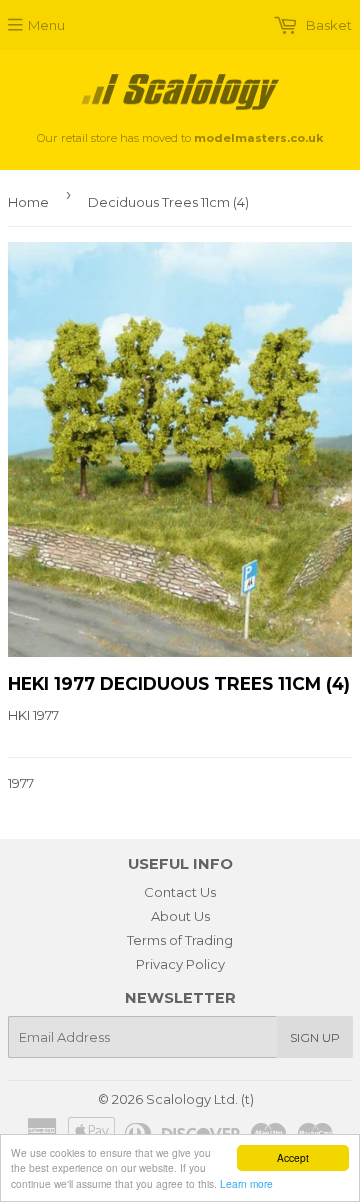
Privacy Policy (180, 964)
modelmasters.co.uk (258, 138)
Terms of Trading (180, 940)
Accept (293, 1157)
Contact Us (180, 892)
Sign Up (315, 1037)
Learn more (246, 1183)
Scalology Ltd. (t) (200, 1099)
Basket (327, 25)
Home (28, 202)
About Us (180, 916)
